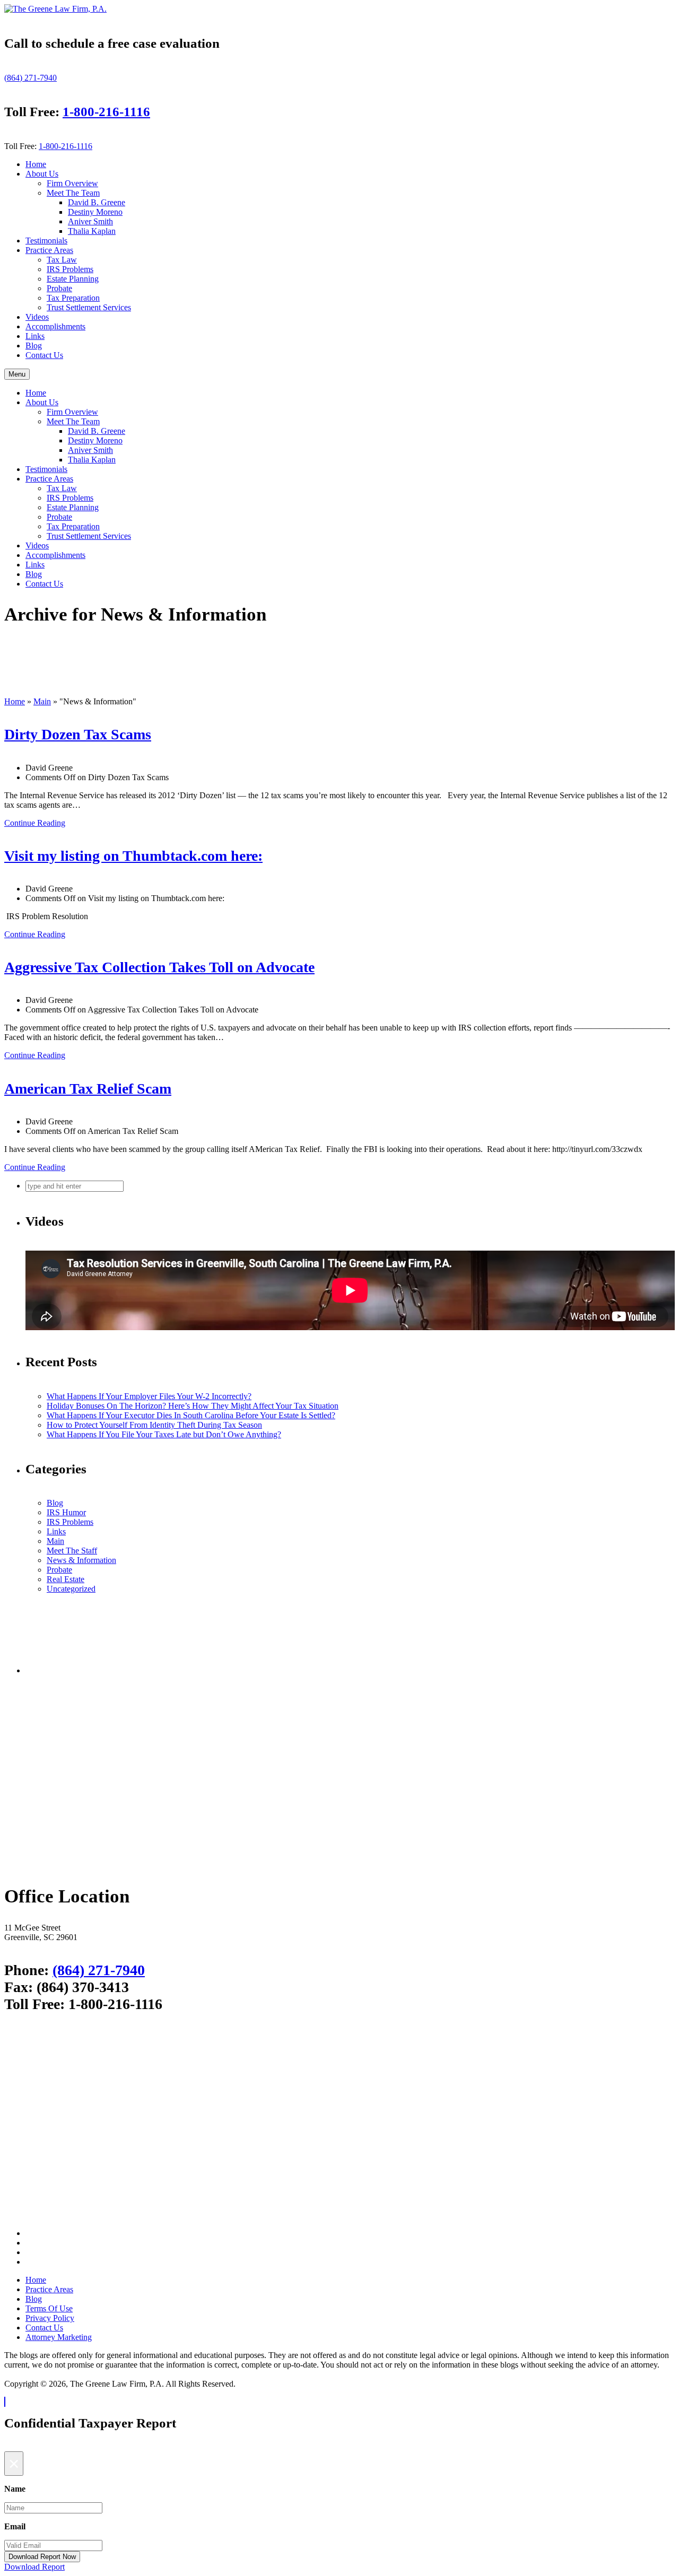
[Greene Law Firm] (350, 1866)
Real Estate (66, 1579)
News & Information (81, 1560)
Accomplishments (55, 326)
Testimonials (46, 241)
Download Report (34, 2567)
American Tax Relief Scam (88, 1089)
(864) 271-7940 (31, 78)
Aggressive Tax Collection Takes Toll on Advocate (159, 967)
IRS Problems (70, 269)
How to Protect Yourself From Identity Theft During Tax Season (154, 1425)
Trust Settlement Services (89, 307)
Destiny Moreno (95, 212)
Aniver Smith (90, 221)
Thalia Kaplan (92, 231)
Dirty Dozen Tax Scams (78, 734)
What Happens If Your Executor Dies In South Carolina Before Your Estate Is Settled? (191, 1415)
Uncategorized (71, 1589)
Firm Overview (72, 183)
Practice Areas (49, 250)
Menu (17, 374)
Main (42, 701)
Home (36, 164)
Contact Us (44, 355)
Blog (34, 346)
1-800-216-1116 (106, 112)
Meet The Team (73, 193)
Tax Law (62, 260)
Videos (37, 317)
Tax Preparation (73, 298)
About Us (42, 174)
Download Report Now (42, 2557)
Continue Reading (35, 823)
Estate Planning (73, 279)
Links (35, 336)
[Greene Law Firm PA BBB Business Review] (350, 1670)
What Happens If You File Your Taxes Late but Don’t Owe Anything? (164, 1434)
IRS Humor (66, 1512)
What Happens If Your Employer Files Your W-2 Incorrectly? (149, 1396)
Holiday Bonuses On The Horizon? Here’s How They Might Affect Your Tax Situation (193, 1406)
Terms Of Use (49, 2308)
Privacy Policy (50, 2318)
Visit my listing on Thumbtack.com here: (133, 856)
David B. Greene (97, 202)
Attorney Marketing (59, 2337)
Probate (59, 288)
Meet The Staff (72, 1551)
